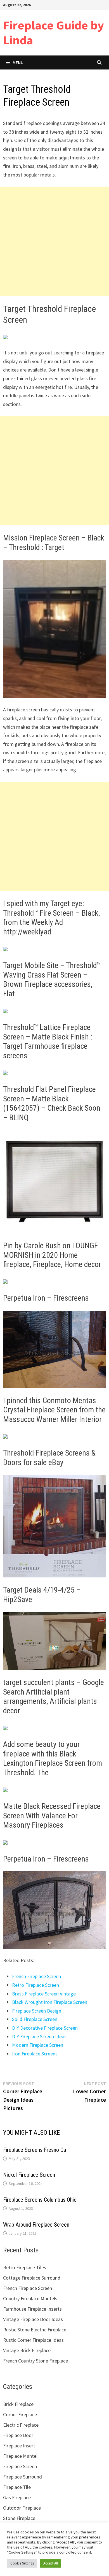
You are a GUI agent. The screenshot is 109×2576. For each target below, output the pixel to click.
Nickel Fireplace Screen (29, 2175)
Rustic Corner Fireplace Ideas (33, 2340)
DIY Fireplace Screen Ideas (39, 2037)
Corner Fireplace (20, 2414)
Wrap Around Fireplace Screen (36, 2225)
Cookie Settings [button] (22, 2563)
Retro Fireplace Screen (35, 1985)
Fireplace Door (18, 2435)
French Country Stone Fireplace (35, 2361)
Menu (18, 62)
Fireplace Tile (17, 2487)
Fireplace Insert (19, 2446)
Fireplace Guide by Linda (54, 33)
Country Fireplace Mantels (30, 2298)
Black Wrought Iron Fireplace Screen (50, 2002)
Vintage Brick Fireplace (27, 2350)
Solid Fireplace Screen (35, 2019)
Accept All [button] (51, 2563)
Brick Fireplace (18, 2404)
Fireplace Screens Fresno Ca (35, 2150)
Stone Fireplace (19, 2518)
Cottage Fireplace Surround (32, 2278)
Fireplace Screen (20, 2466)
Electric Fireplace (21, 2425)
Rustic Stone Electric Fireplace (35, 2330)
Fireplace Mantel (20, 2456)
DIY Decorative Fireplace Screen (45, 2028)
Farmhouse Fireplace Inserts (32, 2309)
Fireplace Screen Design (37, 2011)
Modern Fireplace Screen (38, 2045)
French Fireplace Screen (36, 1976)
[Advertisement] (54, 241)
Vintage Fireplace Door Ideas (33, 2319)
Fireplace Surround (22, 2477)
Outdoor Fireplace (22, 2508)
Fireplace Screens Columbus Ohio (40, 2200)
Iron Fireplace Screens (35, 2054)
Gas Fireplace (17, 2497)
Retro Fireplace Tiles (25, 2267)
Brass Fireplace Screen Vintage (44, 1994)
